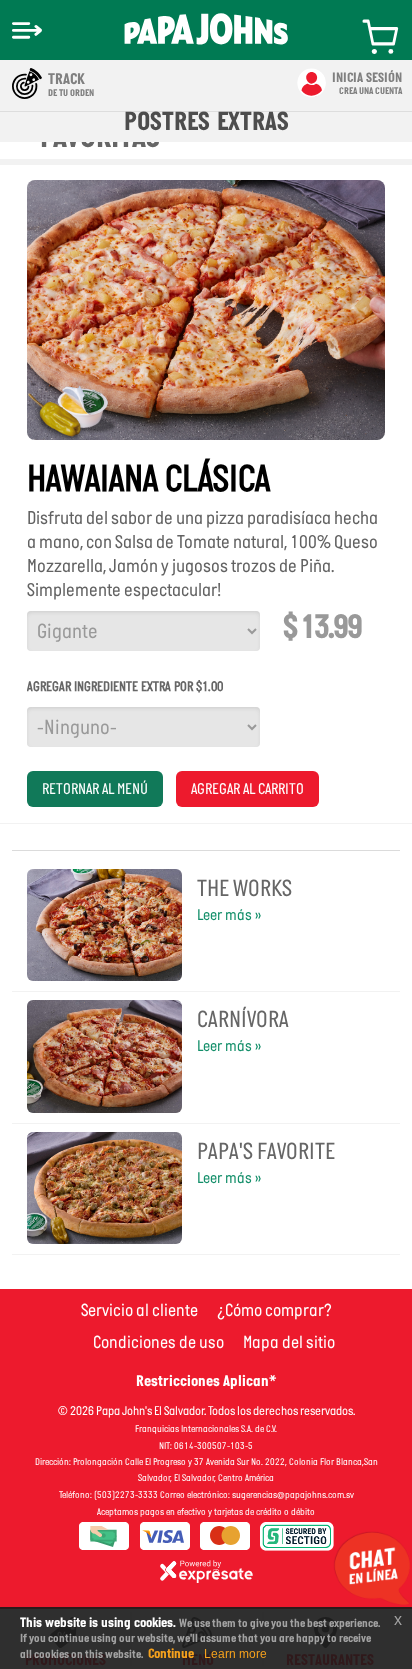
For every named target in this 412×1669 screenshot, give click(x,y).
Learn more (235, 1654)
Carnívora (243, 1019)
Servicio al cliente (139, 1310)
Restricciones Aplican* (206, 1380)
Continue (171, 1653)
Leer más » (229, 914)
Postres (167, 121)
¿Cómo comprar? (274, 1310)
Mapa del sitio (289, 1342)
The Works (244, 888)
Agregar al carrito (247, 788)
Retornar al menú (95, 788)
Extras (253, 121)
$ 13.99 (322, 627)
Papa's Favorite (266, 1151)
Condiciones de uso (158, 1342)
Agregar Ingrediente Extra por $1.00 (125, 686)
